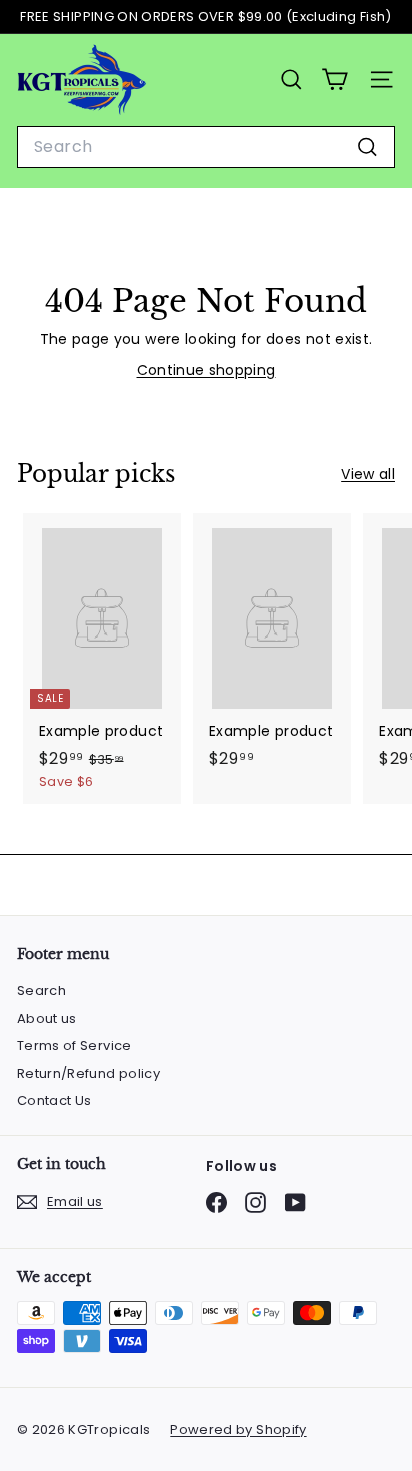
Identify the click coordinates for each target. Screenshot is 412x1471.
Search (41, 990)
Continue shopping (206, 370)
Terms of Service (74, 1045)
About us (47, 1018)
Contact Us (54, 1100)
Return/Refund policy (88, 1073)
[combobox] (206, 147)
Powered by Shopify (238, 1429)
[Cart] (334, 79)
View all (368, 474)
